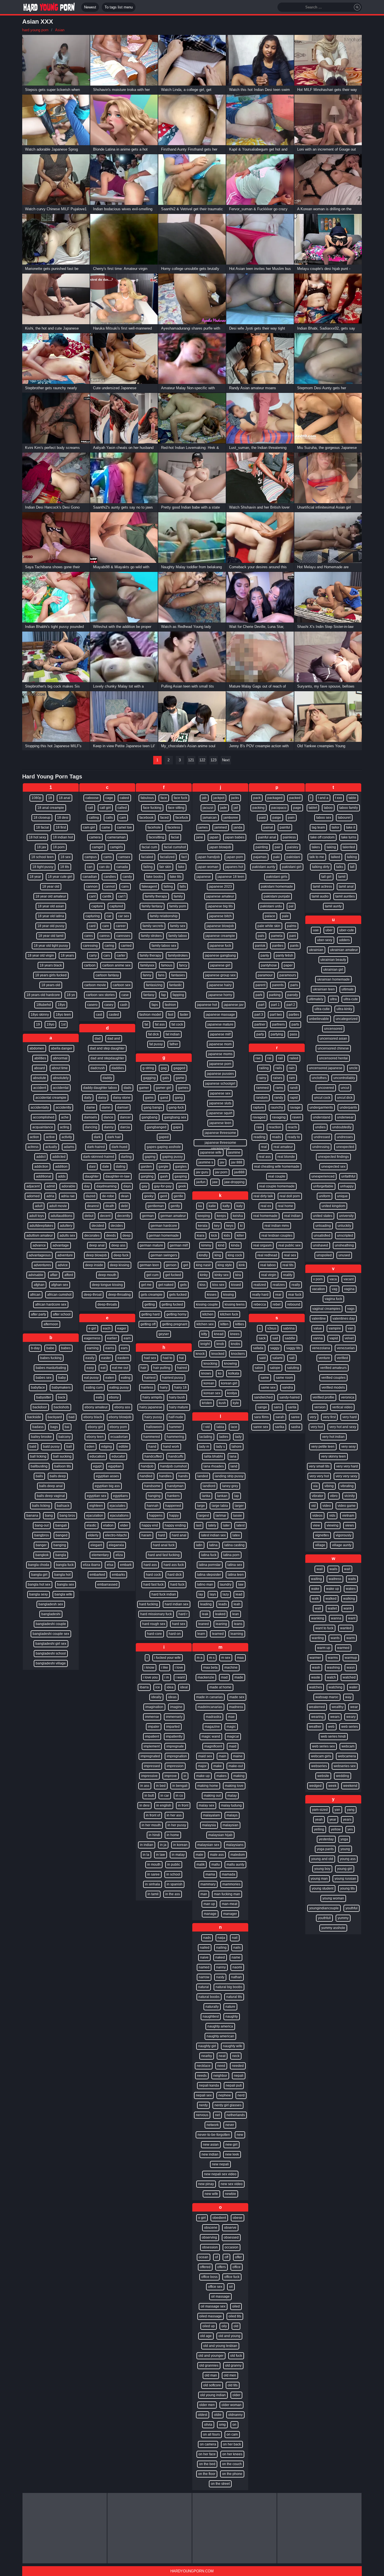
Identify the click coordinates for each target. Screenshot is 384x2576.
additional (44, 1176)
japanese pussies (220, 1074)
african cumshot (59, 1295)
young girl (345, 1869)
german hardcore (164, 1226)
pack (257, 798)
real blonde (286, 1157)
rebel (277, 1304)
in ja (163, 1845)
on (234, 2425)
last (199, 1525)
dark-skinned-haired (99, 1157)
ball (69, 1447)
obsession (210, 2247)
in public (174, 1865)
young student (323, 1888)
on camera (208, 2444)
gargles (181, 1167)
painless (289, 837)
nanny (221, 1967)
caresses (123, 936)
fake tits (176, 877)
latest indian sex (213, 1535)
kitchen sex (205, 1324)
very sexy (348, 1447)
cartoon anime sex (116, 965)
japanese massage (220, 1015)
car (109, 916)
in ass (145, 1786)
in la (146, 1855)
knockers (238, 1354)
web (331, 1727)
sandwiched (263, 1397)
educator (118, 1456)
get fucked (173, 1275)
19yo (50, 1024)
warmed (343, 1648)
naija (221, 1938)
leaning (221, 1624)
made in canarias (209, 1697)
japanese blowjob (220, 926)
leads (223, 1604)
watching (336, 1687)
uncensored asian (333, 1039)
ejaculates (118, 1506)
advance (39, 1245)
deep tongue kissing (107, 1285)
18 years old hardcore (43, 995)
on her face (207, 2454)
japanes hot (234, 867)
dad (98, 1039)
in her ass (174, 1815)
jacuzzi (208, 808)
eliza (119, 1555)
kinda (235, 1245)
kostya (232, 1393)
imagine (176, 1707)
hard (161, 1535)
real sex (290, 1255)
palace (270, 916)
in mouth (154, 1865)
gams (149, 1098)
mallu (216, 1865)
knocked (218, 1354)
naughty (232, 2017)
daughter (92, 1176)
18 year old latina (51, 916)
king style (225, 1265)
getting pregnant (175, 1324)
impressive (149, 1776)
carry (93, 955)
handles (165, 1476)
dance (109, 1117)
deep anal (97, 1245)
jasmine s (206, 1162)
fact (184, 857)
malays (232, 1815)
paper (288, 965)
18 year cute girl (60, 877)
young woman (333, 1898)
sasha (296, 1427)
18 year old (51, 887)
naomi (237, 1967)
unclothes (319, 1078)
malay (232, 1796)
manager (230, 1914)
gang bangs (153, 1107)
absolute (39, 1078)
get (186, 1265)
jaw (215, 1182)
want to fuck (324, 1628)
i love (179, 1668)
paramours (288, 975)
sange (262, 1407)
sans (277, 1407)
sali (292, 1358)
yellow (336, 1829)
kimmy (206, 1245)
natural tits (234, 1997)
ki (241, 1226)
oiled (236, 2306)
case (125, 995)
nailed (205, 1948)
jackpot (219, 798)
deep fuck (121, 1255)
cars (107, 955)
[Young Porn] (49, 7)
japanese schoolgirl (220, 1084)
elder (124, 1525)
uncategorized (347, 1019)
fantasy (149, 995)
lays (213, 1594)
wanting (318, 1638)
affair (54, 1275)
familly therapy (156, 896)
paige (277, 818)
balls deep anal (51, 1486)
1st (63, 1024)
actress (33, 1147)
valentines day (344, 1319)
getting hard (151, 1314)
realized (260, 1285)
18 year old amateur (51, 896)
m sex (226, 1658)
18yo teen (63, 1015)
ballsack (63, 1506)
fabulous (147, 798)
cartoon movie (95, 985)
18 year (35, 877)
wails (333, 1569)
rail (280, 1058)
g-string (148, 1068)
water (353, 1687)
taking (331, 847)
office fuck (232, 2277)
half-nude (176, 1417)
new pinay (206, 2184)
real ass (265, 1157)
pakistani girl (292, 867)
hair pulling (162, 1368)
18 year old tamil (51, 936)
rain (292, 1068)
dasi (92, 1167)
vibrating (347, 1486)
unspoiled (324, 1255)
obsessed (231, 2237)
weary (351, 1717)
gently (175, 1206)
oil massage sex (213, 2306)
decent (105, 1216)
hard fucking (149, 1604)
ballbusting (39, 1466)
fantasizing (154, 985)
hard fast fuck (153, 1584)
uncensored (333, 1029)
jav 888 (237, 1162)
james (203, 827)
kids (227, 1236)
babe (50, 1348)
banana (32, 1516)
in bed (161, 1786)
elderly (93, 1535)
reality (288, 1275)
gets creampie (152, 1295)
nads (207, 1938)
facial (175, 837)
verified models (333, 1387)
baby (62, 1378)
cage (109, 798)
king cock (235, 1255)
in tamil (153, 1894)
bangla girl (39, 1575)
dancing (91, 1127)
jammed (221, 827)
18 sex (65, 857)
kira (238, 1275)
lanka (206, 1496)
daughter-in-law (118, 1176)
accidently (63, 1107)
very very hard (347, 1466)
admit (51, 1186)
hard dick (175, 1575)
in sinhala (153, 1884)
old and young (229, 2336)
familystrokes (178, 955)
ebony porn (118, 1427)
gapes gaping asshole (164, 1147)
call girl (105, 808)
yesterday (326, 1839)
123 (214, 760)
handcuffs (176, 1456)
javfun (201, 1182)
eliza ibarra (92, 1565)
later (226, 1525)
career (121, 926)
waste (316, 1677)
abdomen (37, 1048)
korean (209, 1383)
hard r (183, 1614)
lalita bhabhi (214, 1456)
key (217, 1226)
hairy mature (179, 1407)
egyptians (120, 1496)
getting (150, 1304)
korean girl (229, 1383)
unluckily (344, 1226)
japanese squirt (220, 1113)
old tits (233, 2385)
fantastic (176, 985)
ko (220, 1373)
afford (69, 1275)
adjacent (33, 1186)
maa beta (210, 1668)
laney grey (230, 1486)
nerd (241, 2095)
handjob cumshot (173, 1466)
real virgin (269, 1275)
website (323, 1776)
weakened (317, 1707)
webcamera (347, 1756)
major (202, 1766)
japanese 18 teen (231, 877)
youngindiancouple (324, 1908)
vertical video (342, 1407)
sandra (288, 1387)
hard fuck (177, 1584)
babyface (38, 1387)
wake (315, 1589)
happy (174, 1516)
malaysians (235, 1845)
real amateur (283, 1147)
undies (320, 1127)
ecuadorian (119, 1437)
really (296, 1285)
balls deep (58, 1476)
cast (99, 1015)
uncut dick (345, 1098)
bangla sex (65, 1584)
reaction (275, 1127)
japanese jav (234, 1005)
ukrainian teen (324, 989)
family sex (178, 926)
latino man (205, 1584)
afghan (39, 1285)
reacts (292, 1127)
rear (278, 1295)
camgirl (98, 847)
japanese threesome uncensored (220, 1143)
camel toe (124, 827)
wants (335, 1638)
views (350, 1525)
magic (231, 1727)
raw (259, 1127)
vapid (334, 1338)
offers (222, 2267)
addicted (59, 1157)
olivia (208, 2425)
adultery (66, 1226)
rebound (294, 1304)
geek (182, 1186)
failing (148, 867)
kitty (204, 1334)
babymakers (61, 1387)
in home (173, 1835)
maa (240, 1658)
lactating (206, 1437)
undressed (322, 1137)
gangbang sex (175, 1117)
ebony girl (95, 1427)
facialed (147, 857)
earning (93, 1348)
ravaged (259, 1117)
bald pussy (51, 1447)
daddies (118, 1068)
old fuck (236, 2356)
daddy (107, 1078)
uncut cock (322, 1098)
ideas (172, 1697)
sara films (261, 1417)
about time (60, 1068)
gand (164, 1098)
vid (313, 1506)
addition (61, 1167)
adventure (65, 1255)
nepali (239, 2076)
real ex (266, 1206)
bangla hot (62, 1575)
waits (352, 1579)
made (239, 1677)
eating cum (94, 1387)
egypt (97, 1466)
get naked (166, 1285)
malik (201, 1865)
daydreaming (107, 1186)
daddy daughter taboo (100, 1088)
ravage (295, 1107)
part (261, 1005)
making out (212, 1796)
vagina (349, 1289)
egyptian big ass (107, 1486)
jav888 (239, 1172)
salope (275, 1368)
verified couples (333, 1378)
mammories (231, 1884)
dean (125, 1196)
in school (173, 1874)
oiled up (209, 2326)
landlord (209, 1486)
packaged (275, 798)
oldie (218, 2415)
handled (146, 1476)
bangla (61, 1555)
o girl (202, 2218)
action (34, 1137)
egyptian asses (107, 1476)
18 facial (42, 827)
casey (109, 1005)
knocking (210, 1364)
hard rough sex (154, 1624)
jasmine (234, 1152)
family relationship (164, 916)
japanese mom (220, 1044)
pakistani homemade (277, 887)
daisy (102, 1098)
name (236, 1957)
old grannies (209, 2365)
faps (155, 1005)
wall (318, 1608)
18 (50, 798)
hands (183, 1476)
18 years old (51, 985)
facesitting (156, 837)
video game (347, 1506)
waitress (335, 1579)
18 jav (41, 847)
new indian (210, 2154)
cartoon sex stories (100, 995)
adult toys (37, 1216)
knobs (235, 1344)
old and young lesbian (220, 2346)
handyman (175, 1486)
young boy (322, 1869)
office (237, 2267)
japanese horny (220, 995)
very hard (350, 1417)
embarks (118, 1575)
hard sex (179, 1624)
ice (158, 1687)
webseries (319, 1766)
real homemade (265, 1216)
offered (205, 2267)
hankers (173, 1496)
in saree (153, 1874)
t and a (323, 798)
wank (348, 1608)
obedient (219, 2218)
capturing (93, 916)
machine (231, 1668)
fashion (170, 1005)
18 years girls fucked (51, 975)
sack (262, 1338)
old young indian (213, 2395)
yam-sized (320, 1810)
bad (72, 1417)
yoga (344, 1839)
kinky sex (222, 1275)
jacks (235, 798)
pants (294, 946)
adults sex (67, 1236)
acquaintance (43, 1127)
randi (294, 1088)
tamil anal (346, 887)
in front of (153, 1815)
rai (269, 1058)
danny (109, 1127)
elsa (110, 1565)
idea (170, 1687)
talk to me (317, 857)
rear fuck (295, 1295)
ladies (224, 1437)
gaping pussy (172, 1157)
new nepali (220, 2164)
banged (62, 1535)
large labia (220, 1506)
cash (124, 1005)
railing (264, 1068)
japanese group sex (220, 975)
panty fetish (284, 955)
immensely (174, 1717)
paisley (293, 847)
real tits (288, 1265)
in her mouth (151, 1825)
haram (146, 1535)
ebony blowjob (120, 1417)
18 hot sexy (37, 837)
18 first (61, 827)
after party (39, 1314)
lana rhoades (214, 1466)
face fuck (180, 798)
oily (224, 2326)
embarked (97, 1575)
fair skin (165, 867)
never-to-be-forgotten (214, 2135)
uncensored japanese (326, 1068)
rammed (262, 1088)
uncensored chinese (333, 1048)
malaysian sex (208, 1845)
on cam (232, 2434)
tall (352, 867)
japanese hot (207, 1005)
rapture (258, 1107)
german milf (179, 1245)
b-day (35, 1348)
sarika (280, 1427)
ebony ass (122, 1407)
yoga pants (325, 1849)
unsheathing (344, 1245)
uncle (353, 1068)
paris (294, 985)
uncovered (326, 1088)
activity (67, 1137)
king (218, 1255)
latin (199, 1545)
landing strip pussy (229, 1476)
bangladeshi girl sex (51, 1644)
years (347, 1819)
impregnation (177, 1756)
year (333, 1819)
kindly (203, 1255)
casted (114, 1015)
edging (107, 1447)
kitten (224, 1324)
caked (124, 798)
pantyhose (269, 965)
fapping (178, 995)
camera (95, 837)
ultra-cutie (322, 1009)
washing (333, 1668)
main (223, 1756)
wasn (351, 1668)
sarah (280, 1417)
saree (295, 1417)
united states (323, 1216)
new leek (232, 2154)
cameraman (117, 837)
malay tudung (231, 1805)
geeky (149, 1196)
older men (207, 2405)
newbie (231, 2194)
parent (260, 985)
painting (262, 847)
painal (268, 827)
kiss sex (218, 1285)
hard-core (154, 1634)
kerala (203, 1226)
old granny (233, 2365)
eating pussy (119, 1387)
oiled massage (211, 2316)
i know (149, 1668)
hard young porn (35, 30)
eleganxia (116, 1545)
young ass (348, 1859)
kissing (229, 1295)
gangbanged (157, 1127)
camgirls (116, 847)
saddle (290, 1338)
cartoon (90, 965)
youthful (352, 1908)
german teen (149, 1265)
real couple (277, 1176)
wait (347, 1569)
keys (230, 1226)
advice (63, 1265)
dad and (114, 1039)
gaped (164, 1137)
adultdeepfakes (41, 1226)
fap (163, 995)
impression (175, 1766)
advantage (61, 1245)
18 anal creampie (51, 808)
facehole (154, 827)
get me (146, 1285)
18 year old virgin (41, 955)
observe (230, 2228)
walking (349, 1599)
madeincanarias (210, 1707)
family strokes (151, 936)
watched (349, 1677)
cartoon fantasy (107, 975)
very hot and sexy (343, 1427)
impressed (152, 1766)
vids (332, 1516)
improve (171, 1776)
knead (219, 1334)
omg (222, 2425)
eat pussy (91, 1378)
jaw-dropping (234, 1182)
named (204, 1967)
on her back (232, 2444)
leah (237, 1604)
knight (205, 1344)
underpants (348, 1107)
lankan (222, 1496)
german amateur (173, 1216)
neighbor (220, 2076)
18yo (61, 1005)
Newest (90, 7)
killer (240, 1236)
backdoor (40, 1407)
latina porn (231, 1555)
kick (214, 1236)
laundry (226, 1584)
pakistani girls (277, 877)
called (122, 808)
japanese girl (220, 965)
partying (277, 1034)
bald (33, 1447)
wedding (343, 1776)
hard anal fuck (164, 1545)
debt (124, 1206)
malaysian (231, 1825)
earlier (112, 1338)
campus (91, 857)
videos (317, 1516)
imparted (173, 1727)
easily (90, 1358)
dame (91, 1107)
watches (316, 1687)
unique (342, 1196)
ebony (114, 1397)
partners (278, 1024)
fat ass (160, 1024)
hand (152, 1447)
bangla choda (39, 1565)
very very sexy (346, 1476)
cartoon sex (122, 985)
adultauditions (61, 1216)
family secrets (153, 926)
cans (125, 887)
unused (344, 1255)
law (241, 1584)
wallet (332, 1608)
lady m (204, 1447)
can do (104, 867)
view (316, 1525)
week (332, 1786)
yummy (343, 1918)
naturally (212, 2007)
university (346, 1216)
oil (231, 2287)
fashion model (150, 1015)
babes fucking (51, 1358)
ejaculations (119, 1516)
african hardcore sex (51, 1304)
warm (351, 1638)
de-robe (108, 1196)
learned (218, 1634)
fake (181, 867)
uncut (345, 1088)
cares (89, 936)
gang (179, 1098)
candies (110, 877)
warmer (315, 1658)
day (87, 1186)
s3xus (272, 1328)
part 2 (291, 1005)
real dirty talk (263, 1196)
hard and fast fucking (164, 1555)
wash (316, 1668)
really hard (260, 1295)
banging (60, 1545)
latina (213, 1545)
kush (222, 1403)
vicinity (350, 1496)
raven (297, 1117)
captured (116, 906)
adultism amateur (40, 1236)
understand (322, 1117)
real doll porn (290, 1196)
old (236, 2326)
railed (294, 1058)
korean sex (212, 1393)
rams (279, 1088)
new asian (211, 2145)
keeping (204, 1216)
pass (293, 1034)
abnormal (60, 1058)
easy (90, 1368)
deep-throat (93, 1295)
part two (276, 1015)
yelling (319, 1829)
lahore (237, 1447)
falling (168, 887)
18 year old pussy (51, 926)
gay (144, 1186)
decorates (92, 1236)
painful (285, 827)
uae (316, 930)
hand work (171, 1447)
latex (236, 1535)
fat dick (153, 1034)
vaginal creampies (326, 1309)
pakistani (293, 857)
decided (98, 1226)
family (178, 896)
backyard (55, 1417)
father (174, 1044)
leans (238, 1624)
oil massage (220, 2297)
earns (110, 1348)
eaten (110, 1378)
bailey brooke (41, 1437)
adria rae (68, 1196)
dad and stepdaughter (107, 1058)
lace (234, 1427)
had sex (150, 1358)
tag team (318, 827)
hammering (175, 1437)
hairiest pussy (173, 1378)
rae (258, 1058)
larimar (221, 1516)
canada (122, 867)
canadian (90, 877)
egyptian (115, 1466)
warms (333, 1658)
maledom (238, 1855)
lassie (238, 1516)
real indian (292, 1216)
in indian (147, 1845)
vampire (335, 1328)
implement (152, 1746)
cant (92, 896)
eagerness (92, 1338)
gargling (147, 1176)
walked (331, 1599)
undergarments (321, 1107)
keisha (238, 1216)
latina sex (235, 1565)
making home (208, 1786)
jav (222, 1162)
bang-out (42, 1525)
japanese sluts (220, 1103)
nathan (236, 1977)
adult (39, 1206)
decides (117, 1226)
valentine (319, 1319)
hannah (153, 1506)
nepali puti (234, 2085)
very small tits (319, 1466)
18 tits (65, 867)
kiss (203, 1285)
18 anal (65, 798)
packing (258, 808)
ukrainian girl (333, 970)
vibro (334, 1496)
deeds (111, 1236)
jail (236, 808)
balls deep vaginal (51, 1496)
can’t (122, 896)
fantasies (178, 975)
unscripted (345, 1236)
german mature (151, 1245)
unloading (323, 1226)
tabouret (344, 818)
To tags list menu (119, 7)
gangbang (150, 1117)
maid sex (205, 1756)
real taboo (268, 1265)
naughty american (220, 2036)
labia (220, 1427)
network (213, 2125)
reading (259, 1137)
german (148, 1216)
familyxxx (147, 965)
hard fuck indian (164, 1594)
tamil (342, 877)
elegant (96, 1545)
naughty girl (207, 2046)
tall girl (326, 877)
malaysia (209, 1825)
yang (351, 1810)
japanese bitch (220, 916)
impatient (152, 1736)
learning (237, 1634)
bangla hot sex (39, 1584)
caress (105, 936)
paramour (265, 975)
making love (234, 1786)
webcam (348, 1746)
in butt (149, 1796)
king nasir (203, 1265)
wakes (351, 1589)
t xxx (338, 798)
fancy (183, 965)
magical (233, 1736)
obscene (211, 2228)
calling (94, 818)
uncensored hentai (333, 1058)
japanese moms (220, 1054)
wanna (336, 1618)
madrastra (214, 1717)
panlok (260, 946)
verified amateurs (333, 1368)
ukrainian (316, 950)
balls (39, 1476)
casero (92, 1005)
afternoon (51, 1324)
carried (126, 946)
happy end (150, 1525)
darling (126, 1157)
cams (108, 857)
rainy (262, 1078)
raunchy (277, 1107)
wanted (346, 1628)
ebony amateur (96, 1407)
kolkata (234, 1373)
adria (50, 1196)
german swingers (164, 1255)
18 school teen (42, 857)
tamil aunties (345, 896)
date (106, 1167)
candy (127, 877)
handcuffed (153, 1456)
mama (210, 1874)
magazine (212, 1727)
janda (238, 827)
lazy (226, 1594)
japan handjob (209, 857)
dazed (91, 1196)
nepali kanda (209, 2085)
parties (294, 1015)
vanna (318, 1338)
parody (293, 995)
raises (278, 1078)
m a (200, 1658)
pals (261, 936)
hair (144, 1368)
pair (278, 847)
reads (276, 1137)
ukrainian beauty (333, 960)
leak (205, 1614)
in (185, 1776)
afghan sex (60, 1285)
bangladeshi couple (51, 1624)
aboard (39, 1068)
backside (34, 1417)
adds (62, 1176)
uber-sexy (325, 940)
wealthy (338, 1707)
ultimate (348, 989)
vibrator (318, 1496)
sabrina (289, 1328)
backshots (61, 1407)
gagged (179, 1068)
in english (164, 1805)
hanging (154, 1496)
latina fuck (209, 1555)
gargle (163, 1167)
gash (164, 1176)
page (297, 808)
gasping (181, 1176)
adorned (33, 1196)
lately (212, 1525)
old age (206, 2336)
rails (279, 1068)
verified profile (323, 1397)
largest (204, 1516)
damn (106, 1107)
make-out (236, 1766)
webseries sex (345, 1766)
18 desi (63, 818)
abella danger (62, 1048)
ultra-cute (351, 999)
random (262, 1098)
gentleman (156, 1206)
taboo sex (324, 818)
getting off (148, 1324)
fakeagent (149, 887)
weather (315, 1727)
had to (168, 1358)
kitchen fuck (229, 1314)
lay (201, 1594)
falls (183, 887)
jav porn (221, 1172)
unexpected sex (333, 1167)
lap (237, 1496)
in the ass (173, 1894)
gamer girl (163, 1088)
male (199, 1855)
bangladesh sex (51, 1604)
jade (223, 808)
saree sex (261, 1427)
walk (315, 1599)
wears (335, 1717)
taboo (328, 808)
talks (340, 867)
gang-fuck (176, 1107)
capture (97, 906)
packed (295, 798)
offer (238, 2257)
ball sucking (62, 1456)
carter (121, 955)
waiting (316, 1579)
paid (262, 818)
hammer (175, 1427)
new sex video (232, 2184)
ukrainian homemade (333, 979)
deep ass (118, 1245)
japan (214, 837)
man (204, 1894)
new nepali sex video (220, 2174)
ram (292, 1078)
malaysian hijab (220, 1835)
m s (212, 1658)
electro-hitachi (116, 1535)
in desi (144, 1805)
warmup (351, 1658)
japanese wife (211, 1152)
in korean (180, 1845)
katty (226, 1206)
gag (164, 1068)
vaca (333, 1279)
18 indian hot (63, 837)
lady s (220, 1447)
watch (331, 1677)
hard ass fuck (174, 1565)
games (183, 1088)
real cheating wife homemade (277, 1167)
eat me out (120, 1368)
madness (236, 1707)
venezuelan (346, 1348)
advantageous (40, 1255)
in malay (178, 1855)
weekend (350, 1786)
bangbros (42, 1535)
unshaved (320, 1245)
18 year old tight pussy (51, 946)
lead (239, 1594)
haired (182, 1368)
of (216, 2257)
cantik (107, 896)
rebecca (260, 1304)
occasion (231, 2247)
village (320, 1545)
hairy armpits (152, 1397)
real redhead (267, 1255)
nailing (221, 1948)
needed (238, 2066)
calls (109, 818)
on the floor (207, 2474)
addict (41, 1157)
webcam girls (321, 1756)
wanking (318, 1618)
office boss (209, 2277)
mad (224, 1677)
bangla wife (63, 1594)
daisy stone (122, 1098)
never (230, 2125)
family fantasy (152, 906)
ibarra (144, 1687)
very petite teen (323, 1447)
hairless (147, 1387)
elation (108, 1525)
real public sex (289, 1245)
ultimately (316, 999)
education (97, 1456)
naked (220, 1957)
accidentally (40, 1107)
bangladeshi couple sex (51, 1634)
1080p (36, 798)
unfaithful (348, 1176)
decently (124, 1216)
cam (123, 818)
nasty (220, 1977)
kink (242, 1265)
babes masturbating (51, 1368)
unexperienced (323, 1176)
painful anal (267, 837)
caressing (90, 946)
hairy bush (177, 1397)
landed (203, 1476)
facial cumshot (175, 847)
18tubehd (44, 1005)
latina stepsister (209, 1575)
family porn (178, 906)
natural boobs (209, 1997)
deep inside (94, 1265)
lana (233, 1456)
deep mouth (107, 1275)
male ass (217, 1855)
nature (230, 2007)
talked (336, 857)
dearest (93, 1206)
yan (337, 1810)
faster (184, 1015)
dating (121, 1167)
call (90, 808)
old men (230, 2375)
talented (349, 847)
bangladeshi (51, 1614)
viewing (333, 1525)
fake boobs (155, 877)
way (348, 1697)
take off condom (322, 837)
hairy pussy (153, 1417)
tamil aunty (333, 906)
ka (200, 1206)
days (127, 1186)
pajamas (260, 857)
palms (292, 926)
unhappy (347, 1186)
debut (89, 1216)
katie (212, 1206)
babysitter (44, 1397)
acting (65, 1127)
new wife (211, 2194)
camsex (124, 857)
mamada (229, 1874)
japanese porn (220, 1064)
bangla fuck (65, 1565)
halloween (154, 1427)
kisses (212, 1295)
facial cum (149, 847)
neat (222, 2056)
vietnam (348, 1516)
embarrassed (107, 1584)
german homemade (164, 1236)
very (313, 1417)
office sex (215, 2287)
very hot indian (333, 1437)
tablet (313, 808)
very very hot (319, 1476)
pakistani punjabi (277, 896)
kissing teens (235, 1304)
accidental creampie (51, 1098)
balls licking (41, 1506)
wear (354, 1707)
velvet (349, 1338)
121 (191, 760)
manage (210, 1914)
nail (235, 1938)
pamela (277, 936)
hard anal (179, 1535)
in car (165, 1796)
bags (54, 1427)
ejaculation (95, 1516)
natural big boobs (229, 1987)
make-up (203, 1776)
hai (181, 1358)
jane (200, 837)
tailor (336, 827)
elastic (92, 1525)
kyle (236, 1403)
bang (49, 1516)
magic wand (211, 1736)
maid (233, 1746)
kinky (204, 1275)
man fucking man (227, 1894)
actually (51, 1147)
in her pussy (177, 1825)
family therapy (150, 955)
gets (183, 1285)
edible (123, 1447)
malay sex (206, 1805)
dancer (125, 1117)
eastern (123, 1358)
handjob (147, 1466)
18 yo (71, 995)
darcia (125, 1127)
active (50, 1137)
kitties (240, 1324)
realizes (279, 1285)
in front (183, 1805)
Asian (60, 30)
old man (211, 2375)
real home (285, 1206)
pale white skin (269, 926)
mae (231, 1717)
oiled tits (235, 2316)
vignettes (322, 1535)
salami (277, 1358)
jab (204, 798)
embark (126, 1565)
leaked (220, 1614)
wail (320, 1569)
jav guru (202, 1172)
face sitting (176, 808)
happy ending (175, 1525)
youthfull (324, 1918)
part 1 (275, 1005)
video (327, 1506)
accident (40, 1088)
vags (351, 1309)
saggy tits (293, 1348)
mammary (208, 1884)
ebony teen (95, 1437)
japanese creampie (220, 936)
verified (342, 1358)
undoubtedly (342, 1127)
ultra (333, 999)
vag (335, 1289)
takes (316, 847)
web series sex (323, 1746)
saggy (275, 1348)
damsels (91, 1117)
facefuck (182, 818)
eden (91, 1447)
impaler (154, 1727)
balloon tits (63, 1466)
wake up (333, 1589)
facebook (146, 818)
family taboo (178, 936)
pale (285, 916)
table (352, 798)
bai (67, 1427)
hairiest (150, 1378)
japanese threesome (220, 1133)
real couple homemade (277, 1186)
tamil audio (320, 896)
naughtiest (211, 2017)
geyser (164, 1334)
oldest (203, 2415)
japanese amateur (220, 896)
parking (275, 995)
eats (99, 1397)
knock (200, 1354)
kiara (201, 1236)
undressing (321, 1147)
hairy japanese (151, 1407)
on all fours (211, 2434)
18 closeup (42, 818)
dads (127, 1088)
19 (38, 1024)
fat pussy (156, 1044)
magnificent (213, 1746)
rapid (294, 1098)
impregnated (150, 1756)
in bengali (180, 1786)
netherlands (236, 2115)
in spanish (175, 1884)
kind (221, 1245)
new (240, 2135)
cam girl (89, 827)
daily (88, 1098)
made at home (220, 1687)
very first (329, 1417)
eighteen (96, 1506)
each (107, 1328)
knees (235, 1334)
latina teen (236, 1575)
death (110, 1206)
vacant (349, 1279)
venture (324, 1358)
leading (206, 1604)
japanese (204, 877)
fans (161, 975)
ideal (184, 1687)
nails (237, 1948)
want (352, 1618)
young (345, 1849)
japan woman (208, 867)
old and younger (211, 2356)
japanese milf (220, 1034)
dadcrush (98, 1068)
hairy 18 (180, 1387)
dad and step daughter (107, 1048)
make (218, 1766)
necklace (204, 2066)
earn (127, 1338)
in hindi (154, 1835)
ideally (156, 1697)
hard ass (150, 1565)
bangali (61, 1525)
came (106, 827)
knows (206, 1373)
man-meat (230, 1904)
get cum (153, 1275)
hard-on (175, 1634)
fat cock (177, 1024)
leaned (204, 1624)
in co (179, 1796)
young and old (322, 1859)
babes (66, 1348)
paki (276, 857)
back (62, 1397)
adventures (42, 1265)
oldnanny (235, 2415)
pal (291, 906)
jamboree (231, 818)
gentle (179, 1196)
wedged (315, 1786)
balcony (65, 1437)
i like (165, 1668)
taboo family (349, 808)
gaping (150, 1157)
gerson (171, 1265)
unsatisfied (322, 1236)
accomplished (44, 1117)
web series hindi (333, 1736)
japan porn (235, 857)
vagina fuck (333, 1299)
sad (275, 1338)
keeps (221, 1216)
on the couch (232, 2464)
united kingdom (333, 1206)
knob (220, 1344)
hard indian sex (177, 1604)
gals (166, 1078)
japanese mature (220, 1024)
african (35, 1295)
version (320, 1407)
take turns (349, 837)
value (318, 1328)
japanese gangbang (220, 955)
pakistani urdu (271, 906)
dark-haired (96, 1147)
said (262, 1358)
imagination (154, 1707)
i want (180, 1677)
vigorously (344, 1535)
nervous (202, 2115)
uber (329, 930)
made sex (237, 1697)
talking (352, 857)
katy (240, 1206)
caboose (92, 798)
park (259, 995)
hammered (152, 1437)
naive (204, 1957)
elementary (100, 1555)
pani (293, 936)
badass (38, 1427)
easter (106, 1358)
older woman (231, 2405)
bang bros (67, 1516)
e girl (92, 1328)
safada (258, 1348)
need (221, 2066)
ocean (204, 2257)
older (236, 2395)
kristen (207, 1403)
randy (279, 1098)
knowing (231, 1364)
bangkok (42, 1555)
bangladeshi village (51, 1663)
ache (65, 1117)
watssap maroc (327, 1697)
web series (350, 1727)
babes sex (44, 1378)
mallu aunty (235, 1865)
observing (209, 2237)
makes (222, 1776)
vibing (329, 1486)
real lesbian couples (277, 1236)
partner (260, 1024)
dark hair (114, 1137)
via (315, 1486)
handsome (152, 1486)
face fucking (152, 808)
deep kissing (120, 1265)
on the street (220, 2484)
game (180, 1078)
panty (265, 955)
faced (164, 818)
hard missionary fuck (156, 1614)
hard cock (153, 1575)
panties (278, 946)
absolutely (61, 1078)
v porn (318, 1279)
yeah (319, 1819)
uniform (325, 1196)
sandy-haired (290, 1397)
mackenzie (206, 1677)
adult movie (58, 1206)
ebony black (93, 1417)
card (92, 926)
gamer (144, 1088)
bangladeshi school (51, 1653)
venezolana (321, 1348)
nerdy (203, 2105)
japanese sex (220, 1093)
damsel (123, 1107)
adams (69, 1147)
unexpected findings (333, 1157)
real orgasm (262, 1245)
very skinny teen (333, 1456)
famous (167, 965)
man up (209, 1904)
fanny (147, 975)
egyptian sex (97, 1496)
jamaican (210, 818)
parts (295, 1024)
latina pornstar (210, 1565)
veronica (348, 1397)
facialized (167, 857)
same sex (268, 1387)
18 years (67, 955)
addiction (41, 1167)
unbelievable (319, 1019)
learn (201, 1634)
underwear (345, 1117)
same (265, 1378)
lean (236, 1614)
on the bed (207, 2464)
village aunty (342, 1545)
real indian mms (277, 1226)
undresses (345, 1137)
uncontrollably (344, 1078)
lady (238, 1437)
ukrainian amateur (344, 950)
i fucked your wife (168, 1658)
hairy (164, 1387)
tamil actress (322, 887)
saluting (293, 1368)
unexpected (345, 1147)
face (164, 798)
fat (146, 1024)
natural (204, 1987)
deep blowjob (96, 1255)
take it (351, 827)
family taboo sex (164, 946)
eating (126, 1378)
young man (319, 1879)
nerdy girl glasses (228, 2105)
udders (344, 940)
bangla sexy (39, 1594)
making (239, 1776)
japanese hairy (220, 985)
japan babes (235, 837)
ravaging (279, 1117)
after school (62, 1314)
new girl (231, 2145)
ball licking (38, 1456)
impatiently (174, 1736)
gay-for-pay (163, 1186)
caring (109, 946)
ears (124, 1348)
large (201, 1506)
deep (127, 1236)
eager (122, 1328)
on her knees (232, 2454)
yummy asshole (333, 1928)
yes (350, 1829)
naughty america (220, 2026)
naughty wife (233, 2046)
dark (97, 1137)
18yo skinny (40, 1015)
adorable (68, 1186)
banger (41, 1545)
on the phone (232, 2474)
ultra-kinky (344, 1009)
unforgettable (323, 1186)
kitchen (208, 1314)
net (217, 2115)
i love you (150, 1677)
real (264, 1147)
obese (238, 2218)
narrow (204, 1977)
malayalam (211, 1815)
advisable (36, 1275)
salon (259, 1368)
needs (202, 2076)
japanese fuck (220, 946)
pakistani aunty (264, 867)
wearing (317, 1717)
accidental (61, 1088)
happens (156, 1516)
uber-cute (347, 930)
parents (278, 985)
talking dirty (321, 867)
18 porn (59, 847)
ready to (294, 1137)
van (351, 1328)
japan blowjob (220, 847)
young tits (347, 1888)
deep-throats (107, 1304)
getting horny (176, 1314)
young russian (345, 1879)
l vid (207, 1427)
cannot (109, 887)
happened (173, 1506)
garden (146, 1167)
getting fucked (172, 1304)
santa (292, 1407)
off (226, 2257)
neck (236, 2056)
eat (103, 1368)
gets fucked (178, 1295)
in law (161, 1855)
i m (167, 1677)
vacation (319, 1289)
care (106, 926)
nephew (225, 2095)
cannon (92, 887)
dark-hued (119, 1147)
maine (238, 1756)
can (90, 867)
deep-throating (119, 1295)
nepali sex (204, 2095)
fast (170, 1015)
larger (239, 1506)
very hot (317, 1427)
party (260, 1034)
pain (291, 818)
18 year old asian (51, 906)
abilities (40, 1058)
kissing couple (207, 1304)
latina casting (234, 1545)
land (234, 1466)
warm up (324, 1648)
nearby (207, 2056)
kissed (236, 1285)
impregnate (175, 1746)
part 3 (259, 1015)
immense (152, 1717)
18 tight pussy (43, 867)
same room (284, 1378)
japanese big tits (220, 906)
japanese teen (220, 1123)
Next (226, 760)
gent (164, 1196)
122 (202, 760)
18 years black (51, 965)
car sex (124, 916)
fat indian (173, 1034)
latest (240, 1525)
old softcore (212, 2385)
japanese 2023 (220, 887)
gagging (149, 1078)
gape (177, 1127)
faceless (174, 827)
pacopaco (279, 808)
